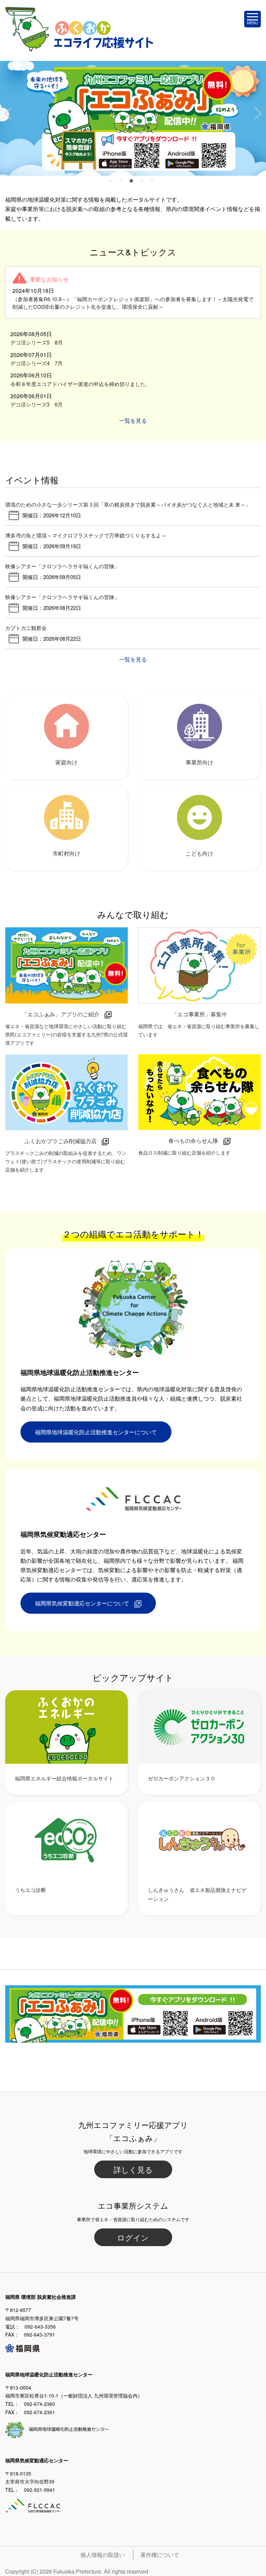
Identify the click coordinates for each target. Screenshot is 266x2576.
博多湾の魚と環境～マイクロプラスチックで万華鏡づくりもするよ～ (86, 535)
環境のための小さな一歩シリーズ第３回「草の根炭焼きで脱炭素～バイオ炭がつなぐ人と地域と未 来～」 (128, 504)
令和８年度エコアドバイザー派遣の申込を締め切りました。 (81, 384)
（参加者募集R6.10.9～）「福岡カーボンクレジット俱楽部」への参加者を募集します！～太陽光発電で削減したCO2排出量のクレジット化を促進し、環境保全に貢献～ (133, 303)
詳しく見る (133, 2169)
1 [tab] (112, 183)
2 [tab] (123, 183)
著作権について (160, 2555)
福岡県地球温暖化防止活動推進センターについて (96, 1432)
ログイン (133, 2237)
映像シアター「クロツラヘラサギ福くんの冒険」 (62, 566)
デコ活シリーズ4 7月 (37, 363)
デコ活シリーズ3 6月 (37, 404)
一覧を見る (133, 420)
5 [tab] (154, 183)
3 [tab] (133, 183)
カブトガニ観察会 (26, 628)
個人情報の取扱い (103, 2555)
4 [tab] (143, 183)
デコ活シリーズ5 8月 (37, 342)
